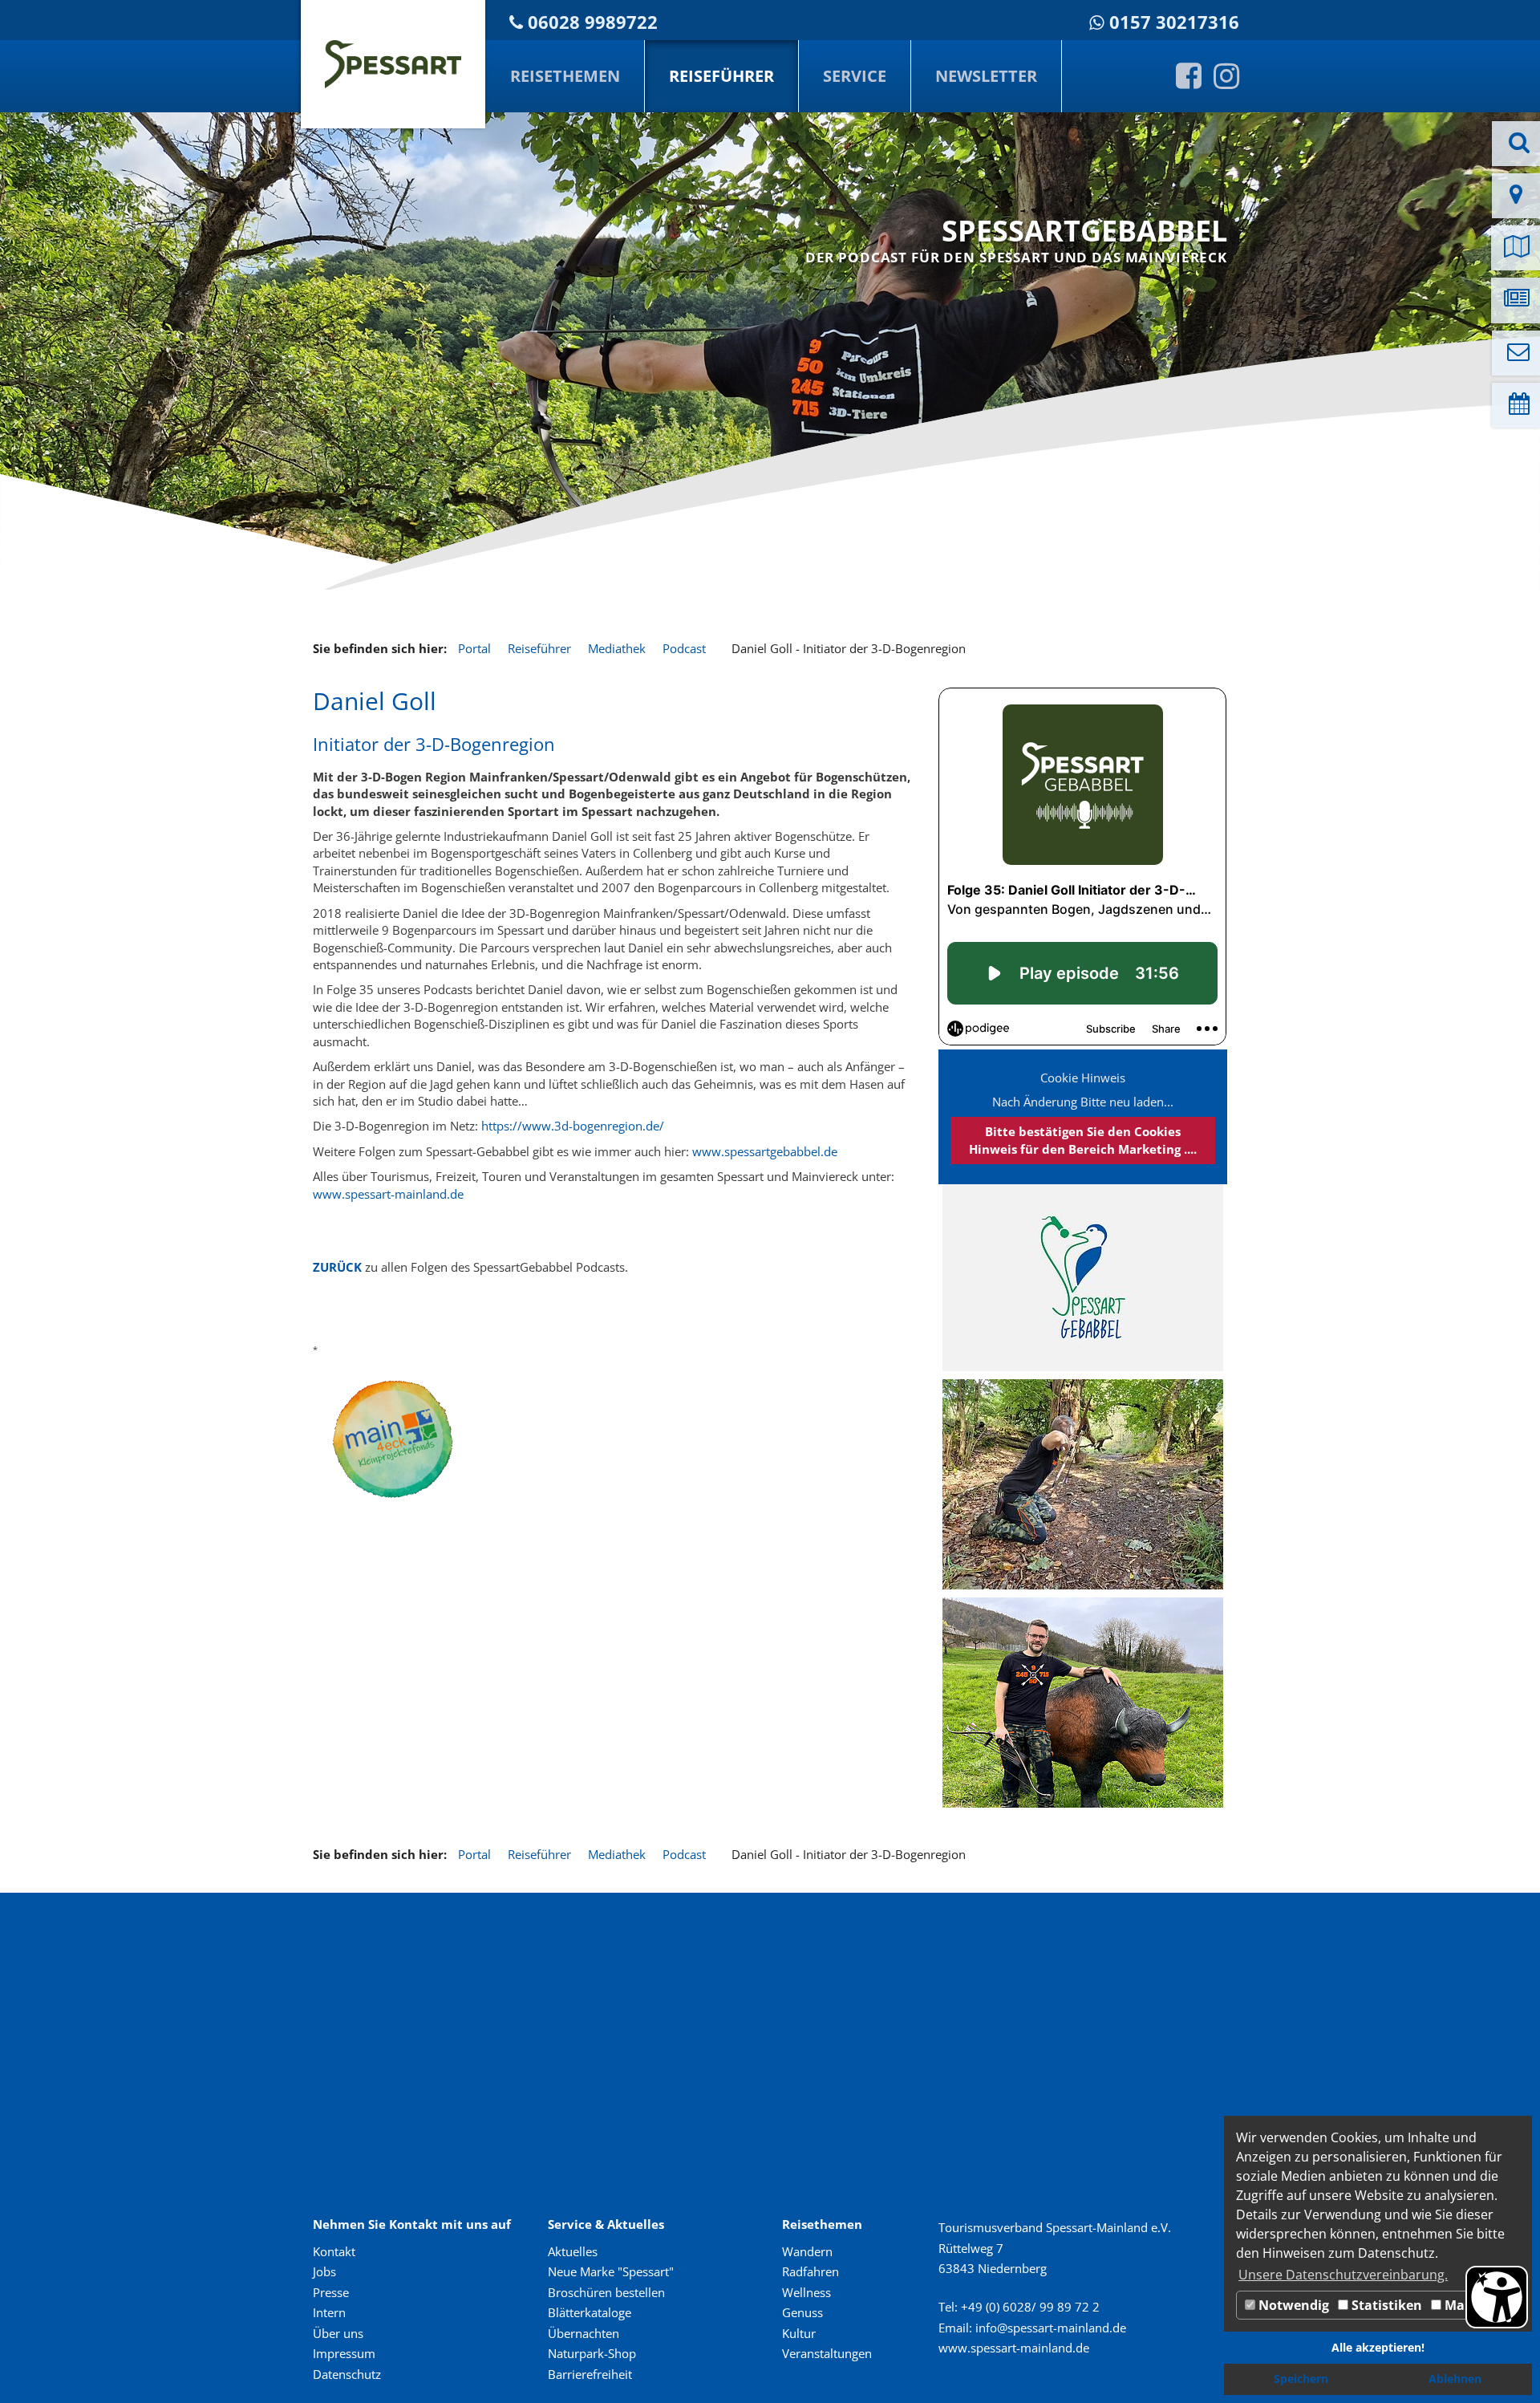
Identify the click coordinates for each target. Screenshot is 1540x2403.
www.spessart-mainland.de (388, 1194)
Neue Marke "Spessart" (611, 2271)
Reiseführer (721, 76)
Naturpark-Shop (592, 2353)
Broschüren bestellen (606, 2292)
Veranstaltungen (827, 2353)
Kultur (799, 2333)
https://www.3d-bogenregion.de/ (573, 1126)
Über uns (338, 2333)
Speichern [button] (1301, 2379)
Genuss (802, 2312)
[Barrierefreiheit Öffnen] (1497, 2297)
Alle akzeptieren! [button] (1378, 2347)
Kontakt (334, 2251)
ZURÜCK (337, 1267)
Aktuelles (573, 2251)
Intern (329, 2312)
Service (855, 76)
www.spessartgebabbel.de (765, 1151)
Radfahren (811, 2271)
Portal (474, 648)
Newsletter (986, 76)
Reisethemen (565, 76)
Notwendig (1292, 2305)
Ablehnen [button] (1455, 2379)
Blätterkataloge (590, 2312)
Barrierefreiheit (590, 2374)
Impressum (344, 2353)
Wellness (806, 2292)
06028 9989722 (593, 22)
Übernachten (584, 2333)
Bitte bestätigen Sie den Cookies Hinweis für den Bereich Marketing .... (1083, 1140)
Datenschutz (347, 2374)
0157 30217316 (1174, 22)
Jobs (324, 2271)
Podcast (684, 648)
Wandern (807, 2251)
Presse (331, 2292)
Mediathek (617, 648)
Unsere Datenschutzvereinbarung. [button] (1343, 2275)
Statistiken (1385, 2305)
